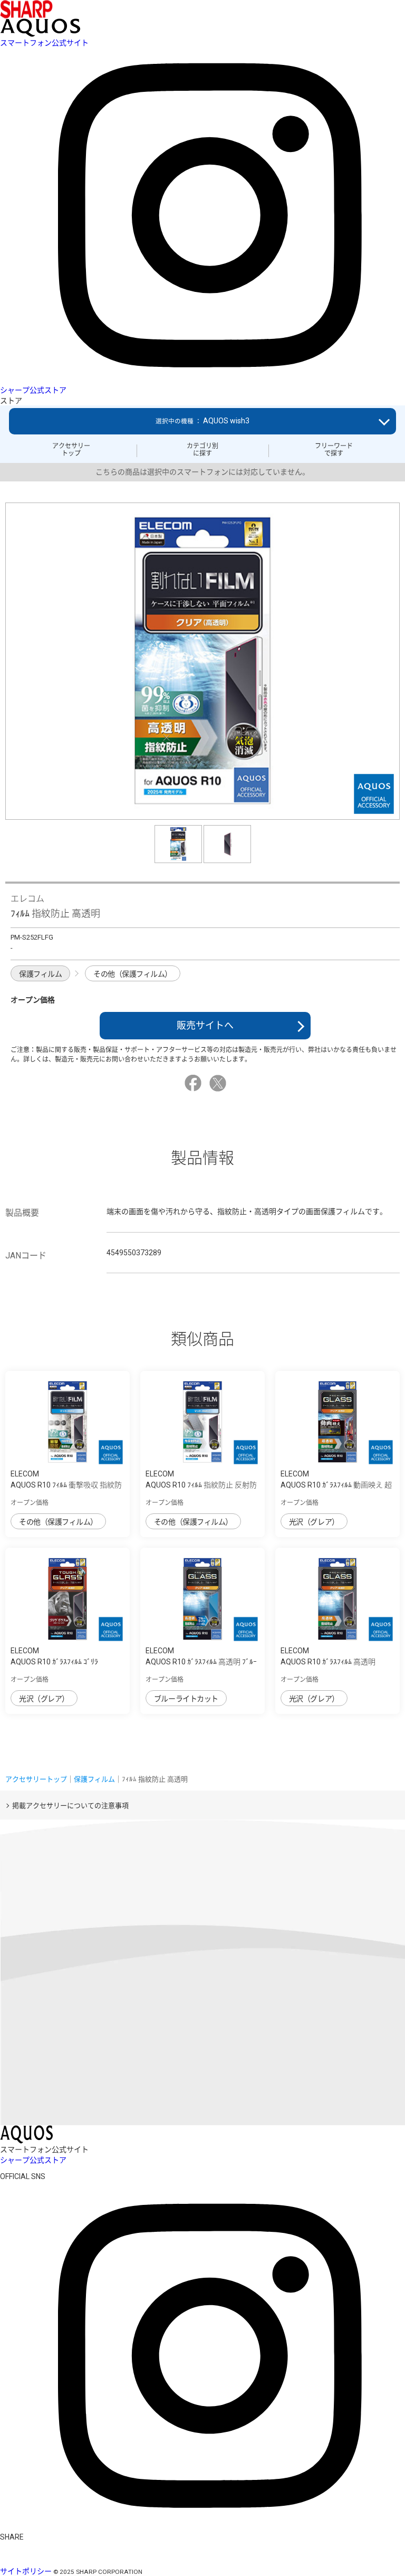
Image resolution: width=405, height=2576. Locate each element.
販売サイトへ (205, 1025)
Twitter (219, 1083)
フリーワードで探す (334, 450)
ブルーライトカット (186, 1699)
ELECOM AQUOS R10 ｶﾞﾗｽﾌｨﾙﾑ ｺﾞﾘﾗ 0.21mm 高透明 (54, 1662)
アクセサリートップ (71, 450)
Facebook (195, 1083)
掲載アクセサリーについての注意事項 (70, 1806)
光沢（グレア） (314, 1522)
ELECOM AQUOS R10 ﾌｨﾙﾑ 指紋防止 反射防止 (201, 1485)
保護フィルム (40, 974)
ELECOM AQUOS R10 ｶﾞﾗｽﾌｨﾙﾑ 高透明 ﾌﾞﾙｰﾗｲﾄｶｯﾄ (201, 1662)
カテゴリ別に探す (202, 450)
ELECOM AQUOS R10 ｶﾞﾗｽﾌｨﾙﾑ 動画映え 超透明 (336, 1485)
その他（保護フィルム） (133, 974)
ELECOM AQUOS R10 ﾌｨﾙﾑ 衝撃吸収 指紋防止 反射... (66, 1485)
